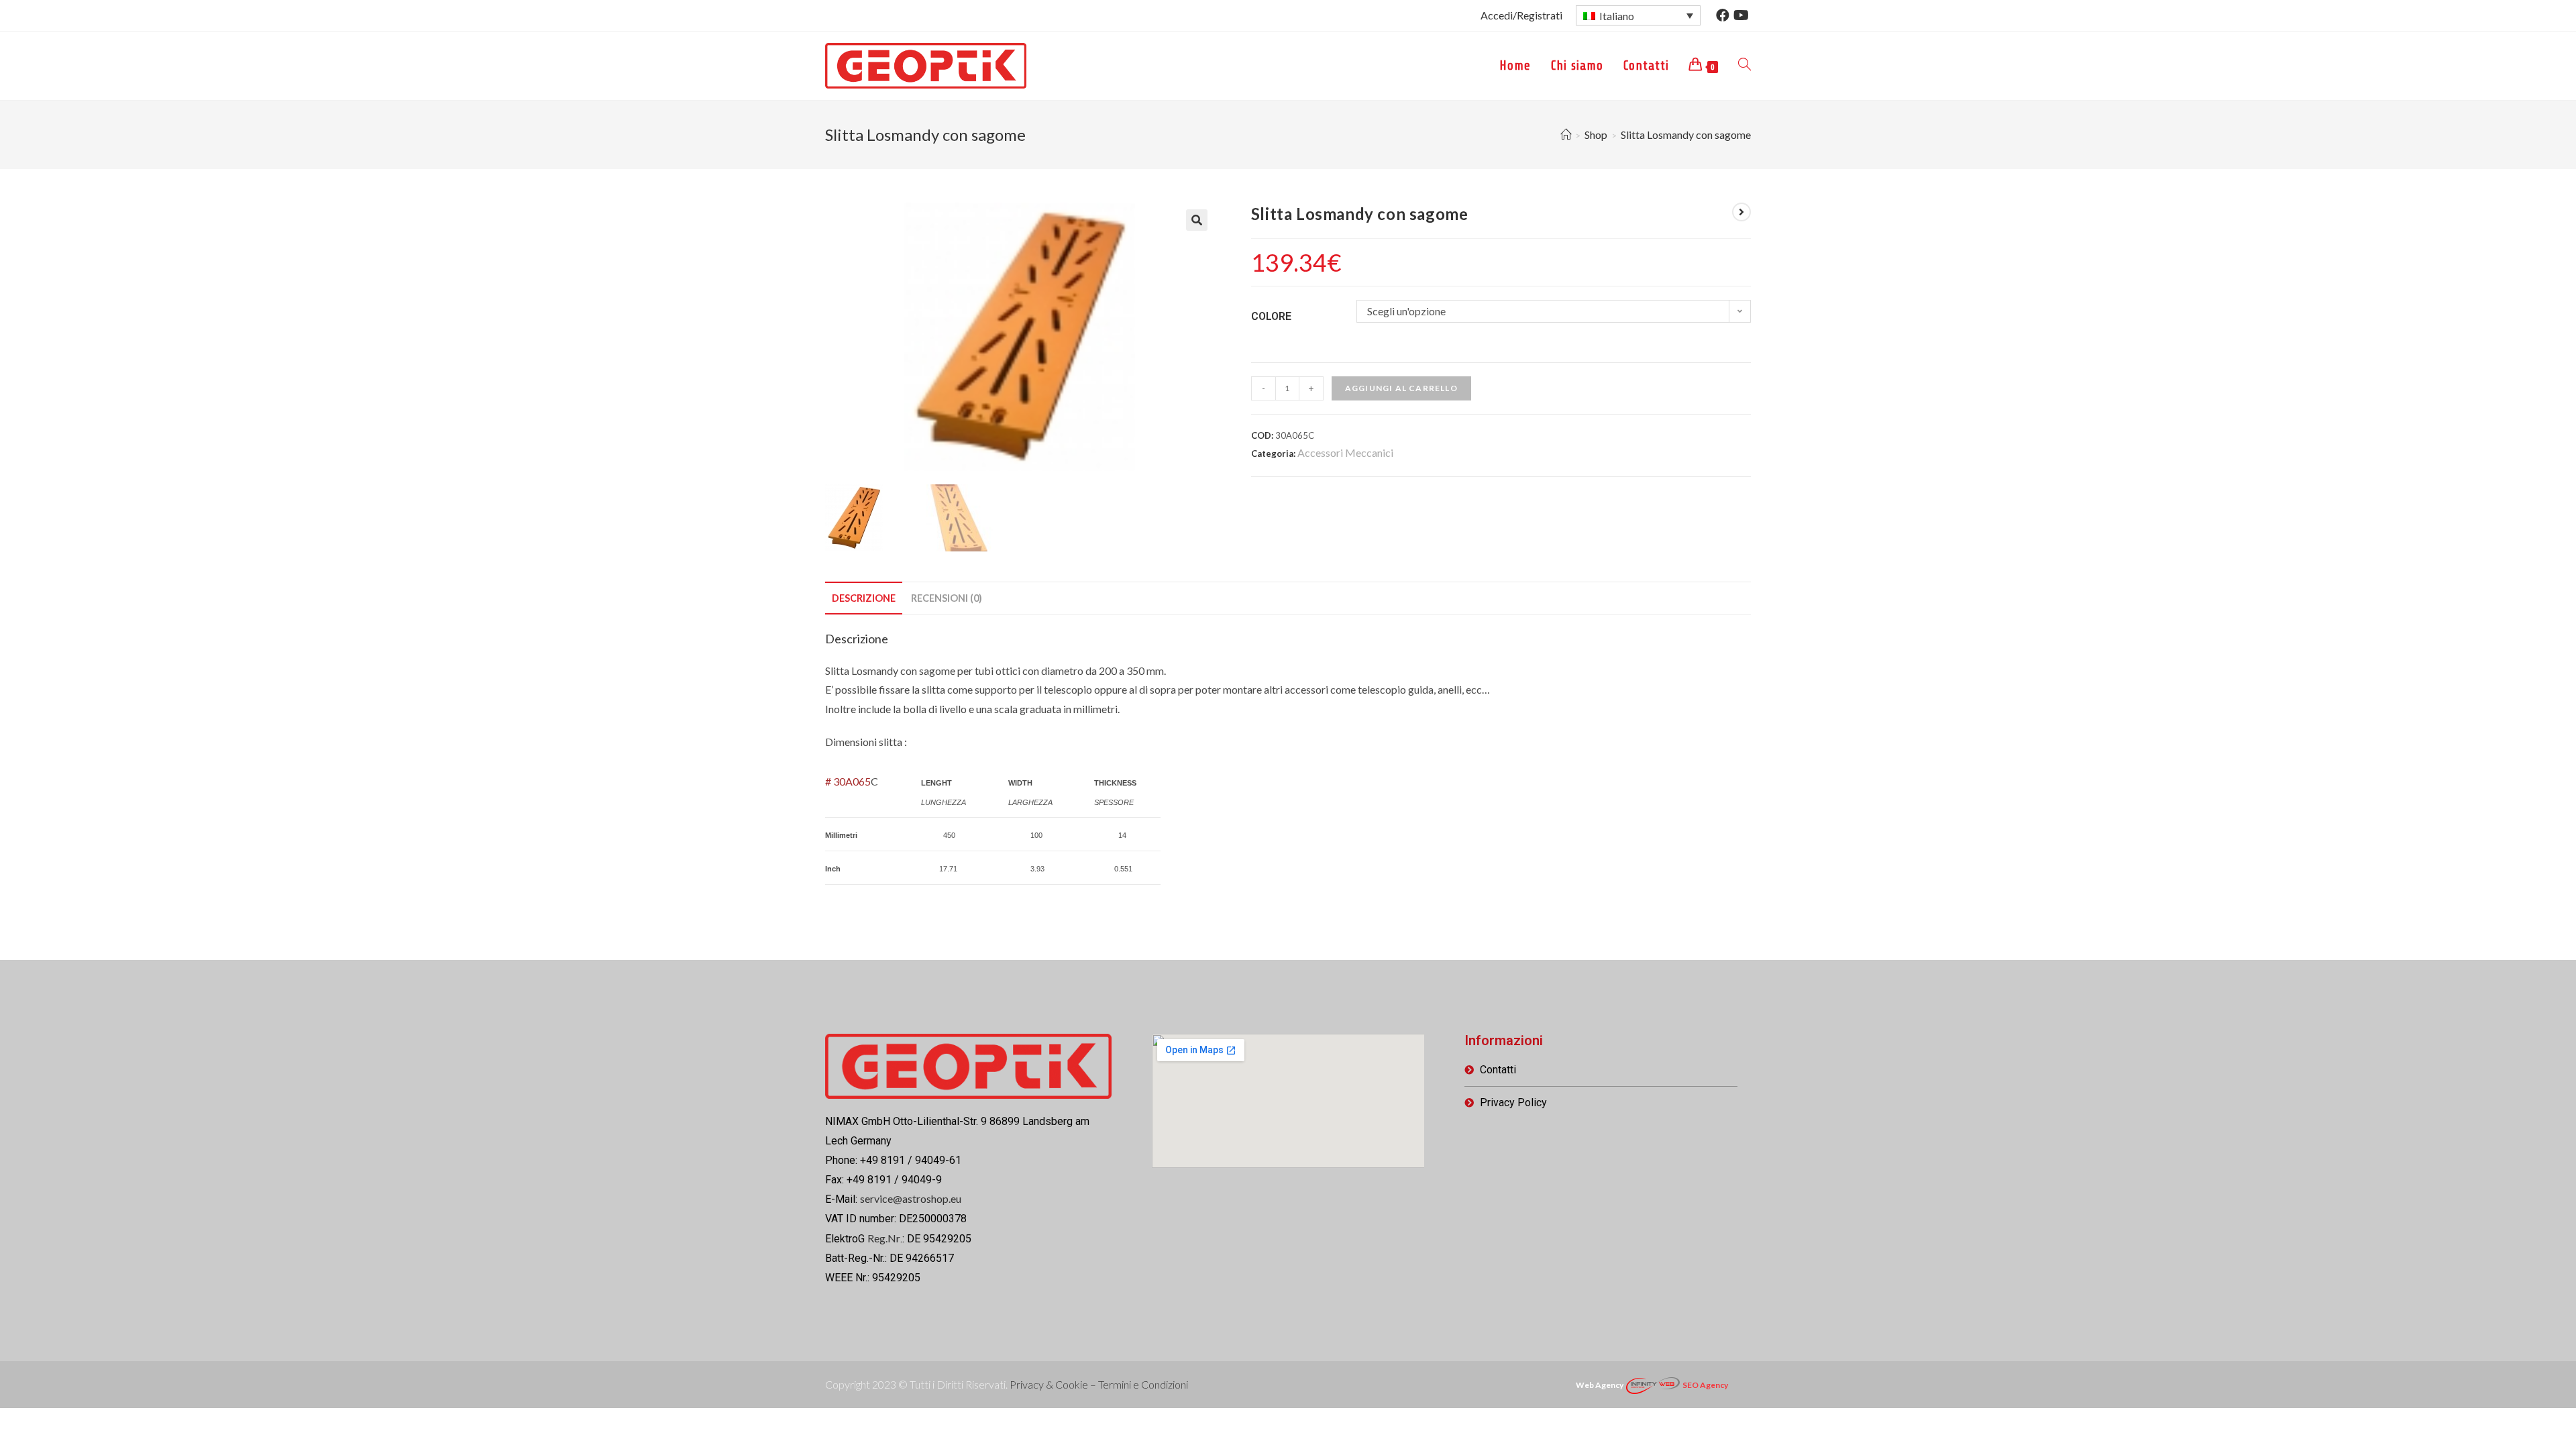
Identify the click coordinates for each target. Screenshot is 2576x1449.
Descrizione (864, 598)
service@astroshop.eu (911, 1198)
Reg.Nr (884, 1238)
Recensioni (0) (947, 598)
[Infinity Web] (1653, 1384)
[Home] (1566, 135)
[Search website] (1745, 66)
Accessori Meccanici (1345, 452)
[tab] (864, 598)
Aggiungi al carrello (1401, 388)
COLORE (1271, 316)
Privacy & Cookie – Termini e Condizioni (1099, 1384)
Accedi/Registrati (1521, 15)
